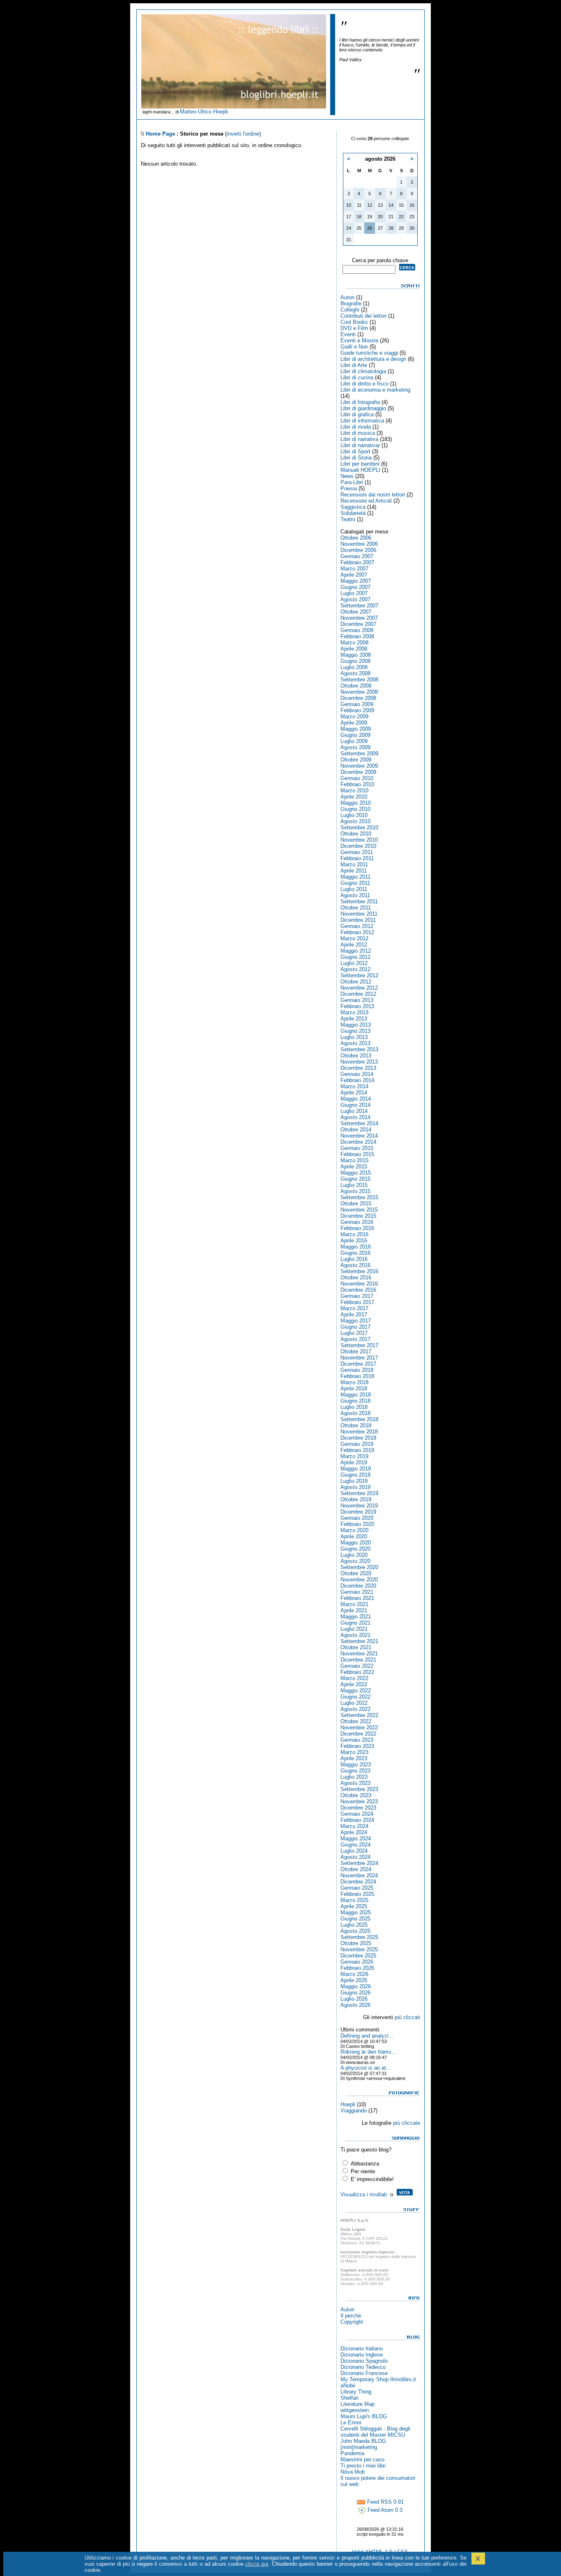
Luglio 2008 (354, 667)
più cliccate (407, 2123)
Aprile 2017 (354, 1315)
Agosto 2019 (355, 1487)
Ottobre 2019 (356, 1499)
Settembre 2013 (359, 1049)
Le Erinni (351, 2423)
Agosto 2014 (355, 1117)
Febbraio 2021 (357, 1598)
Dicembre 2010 (358, 846)
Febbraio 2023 (357, 1746)
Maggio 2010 (356, 803)
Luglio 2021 (354, 1629)
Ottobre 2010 (356, 834)
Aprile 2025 (354, 1906)
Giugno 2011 (355, 883)
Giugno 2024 (355, 1845)
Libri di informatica (362, 421)
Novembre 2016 (359, 1284)
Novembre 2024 (359, 1875)
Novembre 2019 (359, 1506)
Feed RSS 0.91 (385, 2502)
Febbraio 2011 (357, 858)
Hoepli (348, 2104)
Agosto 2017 (355, 1339)
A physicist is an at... (366, 2068)
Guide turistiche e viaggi (369, 353)
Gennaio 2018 (357, 1370)
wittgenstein (355, 2410)
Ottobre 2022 (356, 1721)
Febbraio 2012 (357, 932)
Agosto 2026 (355, 2005)
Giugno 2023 (355, 1771)
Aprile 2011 (354, 871)
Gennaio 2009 (357, 704)
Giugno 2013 (355, 1031)
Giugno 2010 (355, 809)
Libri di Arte (354, 365)
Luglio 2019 (354, 1481)
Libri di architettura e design (373, 359)
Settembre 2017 (359, 1345)
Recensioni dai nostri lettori (373, 495)
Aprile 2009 (354, 723)
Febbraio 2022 (357, 1672)
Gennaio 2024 (357, 1814)
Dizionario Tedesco (363, 2367)
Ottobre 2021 (356, 1647)
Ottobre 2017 (356, 1351)
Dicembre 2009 (358, 772)
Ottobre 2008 (356, 686)
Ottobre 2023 (356, 1795)
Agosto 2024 (355, 1857)
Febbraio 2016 (357, 1228)
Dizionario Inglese (362, 2355)
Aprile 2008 (354, 649)
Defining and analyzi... (367, 2036)
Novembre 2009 (359, 766)
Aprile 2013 (354, 1019)
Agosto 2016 (355, 1265)
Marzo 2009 (354, 717)
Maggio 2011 (355, 877)
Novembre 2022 (359, 1728)
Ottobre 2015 (356, 1204)
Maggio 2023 (356, 1765)
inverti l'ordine (243, 134)
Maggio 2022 (356, 1691)
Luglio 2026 (354, 1999)
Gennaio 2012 (357, 926)
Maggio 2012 (356, 951)
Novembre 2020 (359, 1580)
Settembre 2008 (359, 680)
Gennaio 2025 (357, 1888)
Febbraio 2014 (357, 1080)
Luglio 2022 (354, 1703)
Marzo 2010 (354, 791)
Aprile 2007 (354, 575)
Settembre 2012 (359, 975)
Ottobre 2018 (356, 1425)
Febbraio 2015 (357, 1154)
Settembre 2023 (359, 1789)
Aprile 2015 (354, 1167)
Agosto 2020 (355, 1561)
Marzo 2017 (354, 1308)
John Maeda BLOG (363, 2441)
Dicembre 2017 (358, 1364)
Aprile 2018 (354, 1388)
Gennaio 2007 (357, 556)
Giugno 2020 (355, 1549)
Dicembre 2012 (358, 994)
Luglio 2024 (354, 1851)
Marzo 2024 (354, 1826)
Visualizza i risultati (364, 2194)
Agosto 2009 (355, 747)
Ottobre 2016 (356, 1278)
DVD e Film (354, 328)
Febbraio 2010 (357, 784)
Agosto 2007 (355, 599)
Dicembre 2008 (358, 698)
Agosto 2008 (355, 673)
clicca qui (257, 2564)
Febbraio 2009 (357, 710)
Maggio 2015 (356, 1173)
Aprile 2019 (354, 1462)
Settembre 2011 (359, 901)
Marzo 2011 (354, 864)
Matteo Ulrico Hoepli (204, 112)
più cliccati (407, 2017)
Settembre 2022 (359, 1715)
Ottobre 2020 (356, 1573)
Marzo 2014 (354, 1086)
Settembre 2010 (359, 828)
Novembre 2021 (359, 1654)
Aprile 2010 (354, 797)
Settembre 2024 (359, 1863)
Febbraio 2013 (357, 1006)
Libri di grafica (357, 414)
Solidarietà (353, 513)
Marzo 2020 (354, 1530)
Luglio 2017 (354, 1333)
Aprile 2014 (354, 1093)
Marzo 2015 (354, 1160)
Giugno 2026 (355, 1993)
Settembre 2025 (359, 1937)
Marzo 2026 (354, 1974)
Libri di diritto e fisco (364, 384)
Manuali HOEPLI (360, 470)
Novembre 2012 (359, 988)
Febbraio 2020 (357, 1524)
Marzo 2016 (354, 1234)
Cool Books (354, 322)
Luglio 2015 (354, 1185)
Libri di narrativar (360, 445)
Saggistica (353, 507)
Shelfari (349, 2398)
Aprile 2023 (354, 1758)
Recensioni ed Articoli (366, 501)
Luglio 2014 (354, 1111)
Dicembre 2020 (358, 1586)
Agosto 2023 (355, 1783)
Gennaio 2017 (357, 1296)
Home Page (160, 134)
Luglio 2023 (354, 1777)
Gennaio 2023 (357, 1740)
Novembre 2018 (359, 1432)
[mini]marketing (359, 2447)
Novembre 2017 (359, 1358)
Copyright (352, 2322)
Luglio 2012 (354, 963)
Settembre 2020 (359, 1567)
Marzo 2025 (354, 1900)
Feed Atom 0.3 (384, 2510)
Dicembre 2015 (358, 1216)
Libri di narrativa (359, 439)
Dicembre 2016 (358, 1290)
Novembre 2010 (359, 840)
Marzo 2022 (354, 1678)
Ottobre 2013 (356, 1056)
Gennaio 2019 (357, 1444)
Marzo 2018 (354, 1382)
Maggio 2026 (356, 1986)
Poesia (349, 488)
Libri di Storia (356, 458)
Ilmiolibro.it (403, 2379)
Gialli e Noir (354, 347)
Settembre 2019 (359, 1493)
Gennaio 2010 (357, 778)
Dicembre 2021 (358, 1660)
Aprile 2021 (354, 1610)
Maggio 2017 (356, 1321)
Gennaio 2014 (357, 1074)
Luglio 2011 (354, 889)
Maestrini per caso (362, 2459)
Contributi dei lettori (363, 316)
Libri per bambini (360, 464)
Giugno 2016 (355, 1253)
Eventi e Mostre (359, 340)
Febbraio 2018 (357, 1376)
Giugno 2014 (355, 1105)
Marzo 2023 (354, 1752)
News (347, 476)
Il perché (351, 2316)
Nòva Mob (353, 2472)
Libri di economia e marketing (375, 390)
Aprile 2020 (354, 1536)
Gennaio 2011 (357, 852)
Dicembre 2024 (358, 1882)
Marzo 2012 (354, 938)
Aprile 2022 (354, 1684)
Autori (347, 297)
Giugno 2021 (355, 1623)
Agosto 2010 (355, 821)
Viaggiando (354, 2111)
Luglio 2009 (354, 741)
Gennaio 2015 (357, 1148)
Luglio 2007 (354, 593)
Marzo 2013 (354, 1012)
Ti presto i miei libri (363, 2466)
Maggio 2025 (356, 1912)
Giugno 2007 (355, 587)
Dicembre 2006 (358, 550)
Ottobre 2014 (356, 1130)
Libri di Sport (355, 451)
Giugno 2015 (355, 1179)
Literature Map (358, 2404)
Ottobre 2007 (356, 612)
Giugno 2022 (355, 1697)
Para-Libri (352, 482)
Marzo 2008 (354, 643)
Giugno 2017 (355, 1327)
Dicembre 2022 (358, 1734)
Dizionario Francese (364, 2373)
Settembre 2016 (359, 1271)
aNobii (348, 2386)
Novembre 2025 (359, 1949)
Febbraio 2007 (357, 562)
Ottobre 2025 (356, 1943)
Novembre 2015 (359, 1210)
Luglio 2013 (354, 1037)
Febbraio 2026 (357, 1968)
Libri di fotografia (360, 402)
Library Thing (356, 2392)
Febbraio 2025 (357, 1894)
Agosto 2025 (355, 1931)
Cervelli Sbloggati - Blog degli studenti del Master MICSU (375, 2432)
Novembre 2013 (359, 1062)
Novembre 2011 (359, 914)
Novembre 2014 (359, 1136)
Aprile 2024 (354, 1832)
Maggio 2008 (356, 655)
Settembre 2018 (359, 1419)
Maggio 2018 (356, 1395)
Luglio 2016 (354, 1259)
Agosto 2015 (355, 1191)
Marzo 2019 (354, 1456)
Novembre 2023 (359, 1802)
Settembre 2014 (359, 1123)
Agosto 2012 (355, 969)
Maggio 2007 (356, 581)
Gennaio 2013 (357, 1000)
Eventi (348, 334)
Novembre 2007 (359, 618)
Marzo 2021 (354, 1604)
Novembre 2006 (359, 544)
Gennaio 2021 (357, 1592)
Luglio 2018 (354, 1407)
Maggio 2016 (356, 1247)
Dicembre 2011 (358, 920)
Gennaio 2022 (357, 1666)
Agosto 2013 (355, 1043)
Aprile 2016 (354, 1241)
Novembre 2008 (359, 692)
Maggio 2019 (356, 1469)
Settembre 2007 (359, 606)
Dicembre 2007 (358, 624)
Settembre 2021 (359, 1641)
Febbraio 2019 (357, 1450)
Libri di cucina (357, 377)
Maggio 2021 (356, 1617)
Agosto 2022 (355, 1709)
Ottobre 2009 (356, 760)
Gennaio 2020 (357, 1518)
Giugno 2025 (355, 1919)
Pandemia (352, 2453)
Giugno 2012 (355, 957)
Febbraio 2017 (357, 1302)
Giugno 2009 (355, 735)
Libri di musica (358, 433)
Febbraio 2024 (357, 1820)
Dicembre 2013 (358, 1068)
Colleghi (350, 310)
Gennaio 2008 (357, 630)
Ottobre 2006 (356, 538)
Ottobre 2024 (356, 1869)
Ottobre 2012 (356, 982)
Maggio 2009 (356, 729)
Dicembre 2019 (358, 1512)
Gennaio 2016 (357, 1222)
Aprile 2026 (354, 1980)
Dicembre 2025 (358, 1956)
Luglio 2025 (354, 1925)
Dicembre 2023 (358, 1808)
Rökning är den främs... (368, 2052)
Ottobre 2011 (356, 908)
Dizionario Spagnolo (364, 2361)
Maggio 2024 (356, 1839)
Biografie (351, 304)
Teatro (348, 519)
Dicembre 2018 (358, 1438)
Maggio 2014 (356, 1099)
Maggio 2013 (356, 1025)
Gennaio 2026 (357, 1962)
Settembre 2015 (359, 1197)
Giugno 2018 (355, 1401)
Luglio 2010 (354, 815)
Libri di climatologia (363, 371)
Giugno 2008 (355, 661)
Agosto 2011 (355, 895)
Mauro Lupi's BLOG (364, 2416)
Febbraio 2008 (357, 636)
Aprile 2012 (354, 945)
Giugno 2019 (355, 1475)
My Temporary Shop (364, 2379)
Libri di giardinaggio (363, 408)
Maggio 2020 (356, 1543)
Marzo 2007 (354, 569)
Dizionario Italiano (362, 2349)
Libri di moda (356, 427)
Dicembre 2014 (358, 1142)
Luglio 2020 (354, 1555)
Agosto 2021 (355, 1635)
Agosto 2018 (355, 1413)
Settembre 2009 (359, 754)
